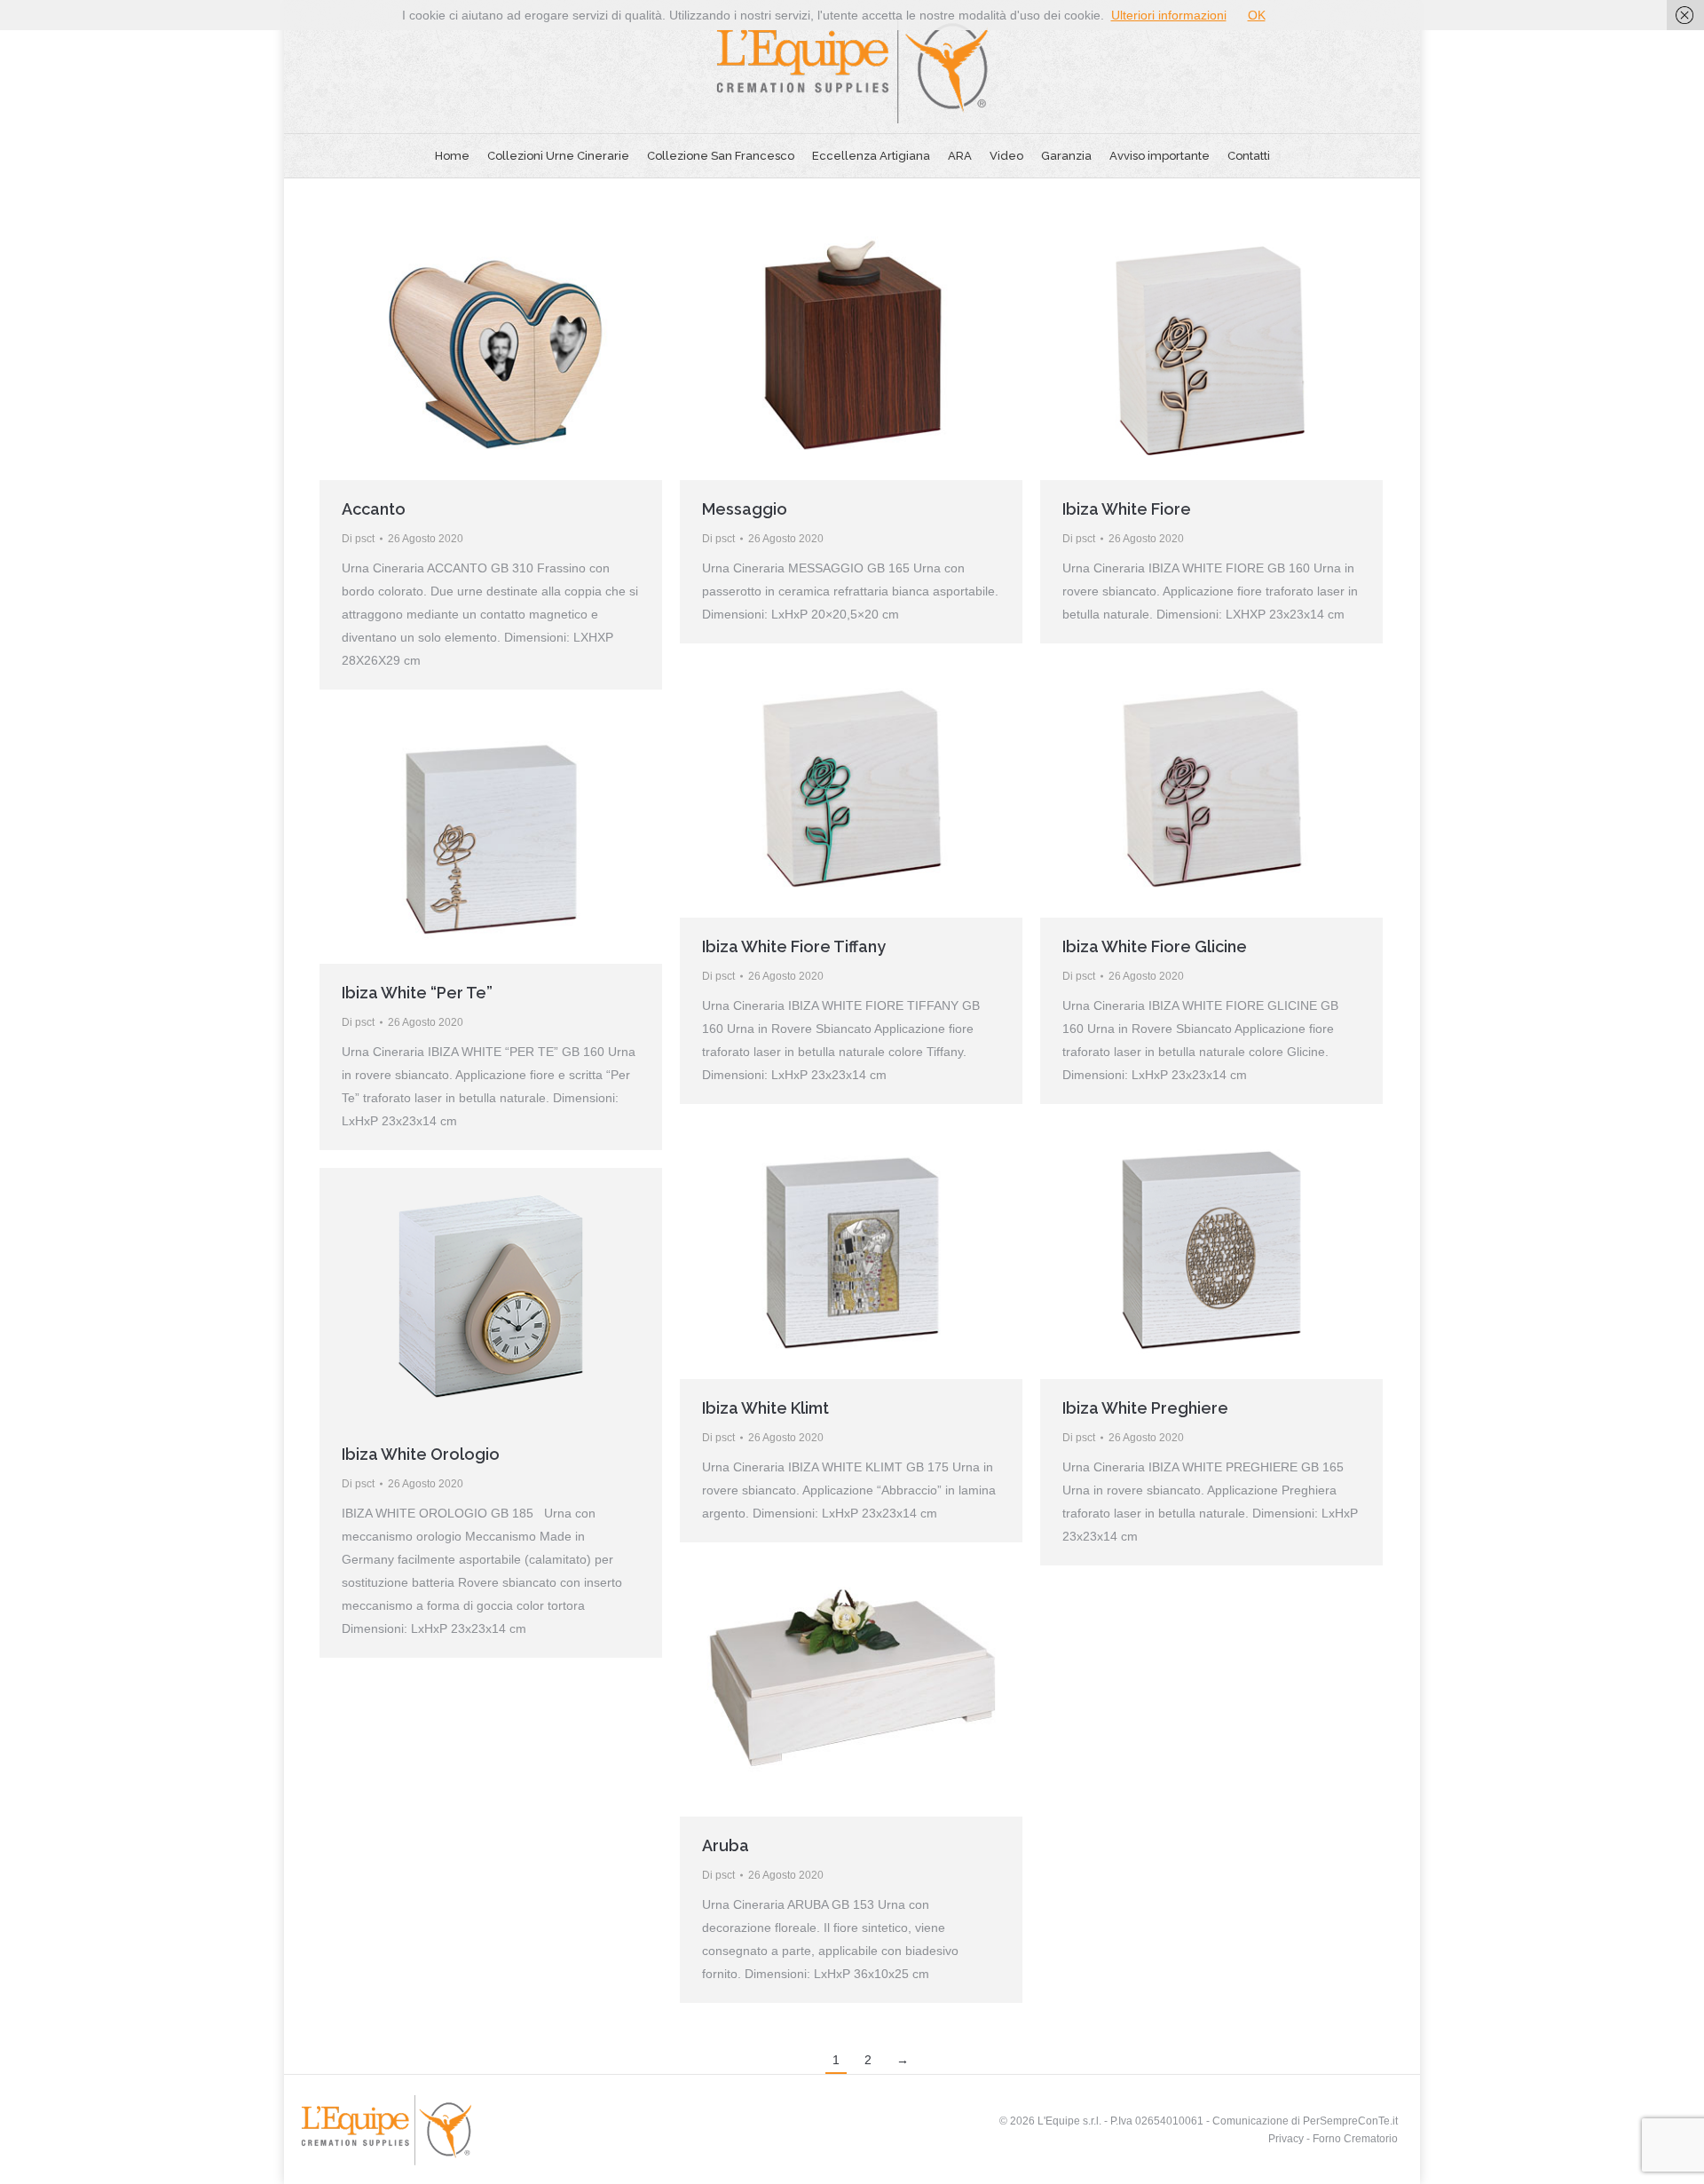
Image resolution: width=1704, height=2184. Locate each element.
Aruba (726, 1845)
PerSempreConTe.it (1350, 2121)
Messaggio (745, 509)
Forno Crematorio (1355, 2139)
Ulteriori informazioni (1169, 15)
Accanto (374, 509)
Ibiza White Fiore (1127, 509)
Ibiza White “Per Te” (417, 993)
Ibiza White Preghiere (1145, 1408)
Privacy (1286, 2139)
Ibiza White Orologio (421, 1454)
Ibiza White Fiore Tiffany (794, 946)
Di (358, 539)
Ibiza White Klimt (765, 1408)
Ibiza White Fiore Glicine (1155, 946)
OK (1257, 15)
